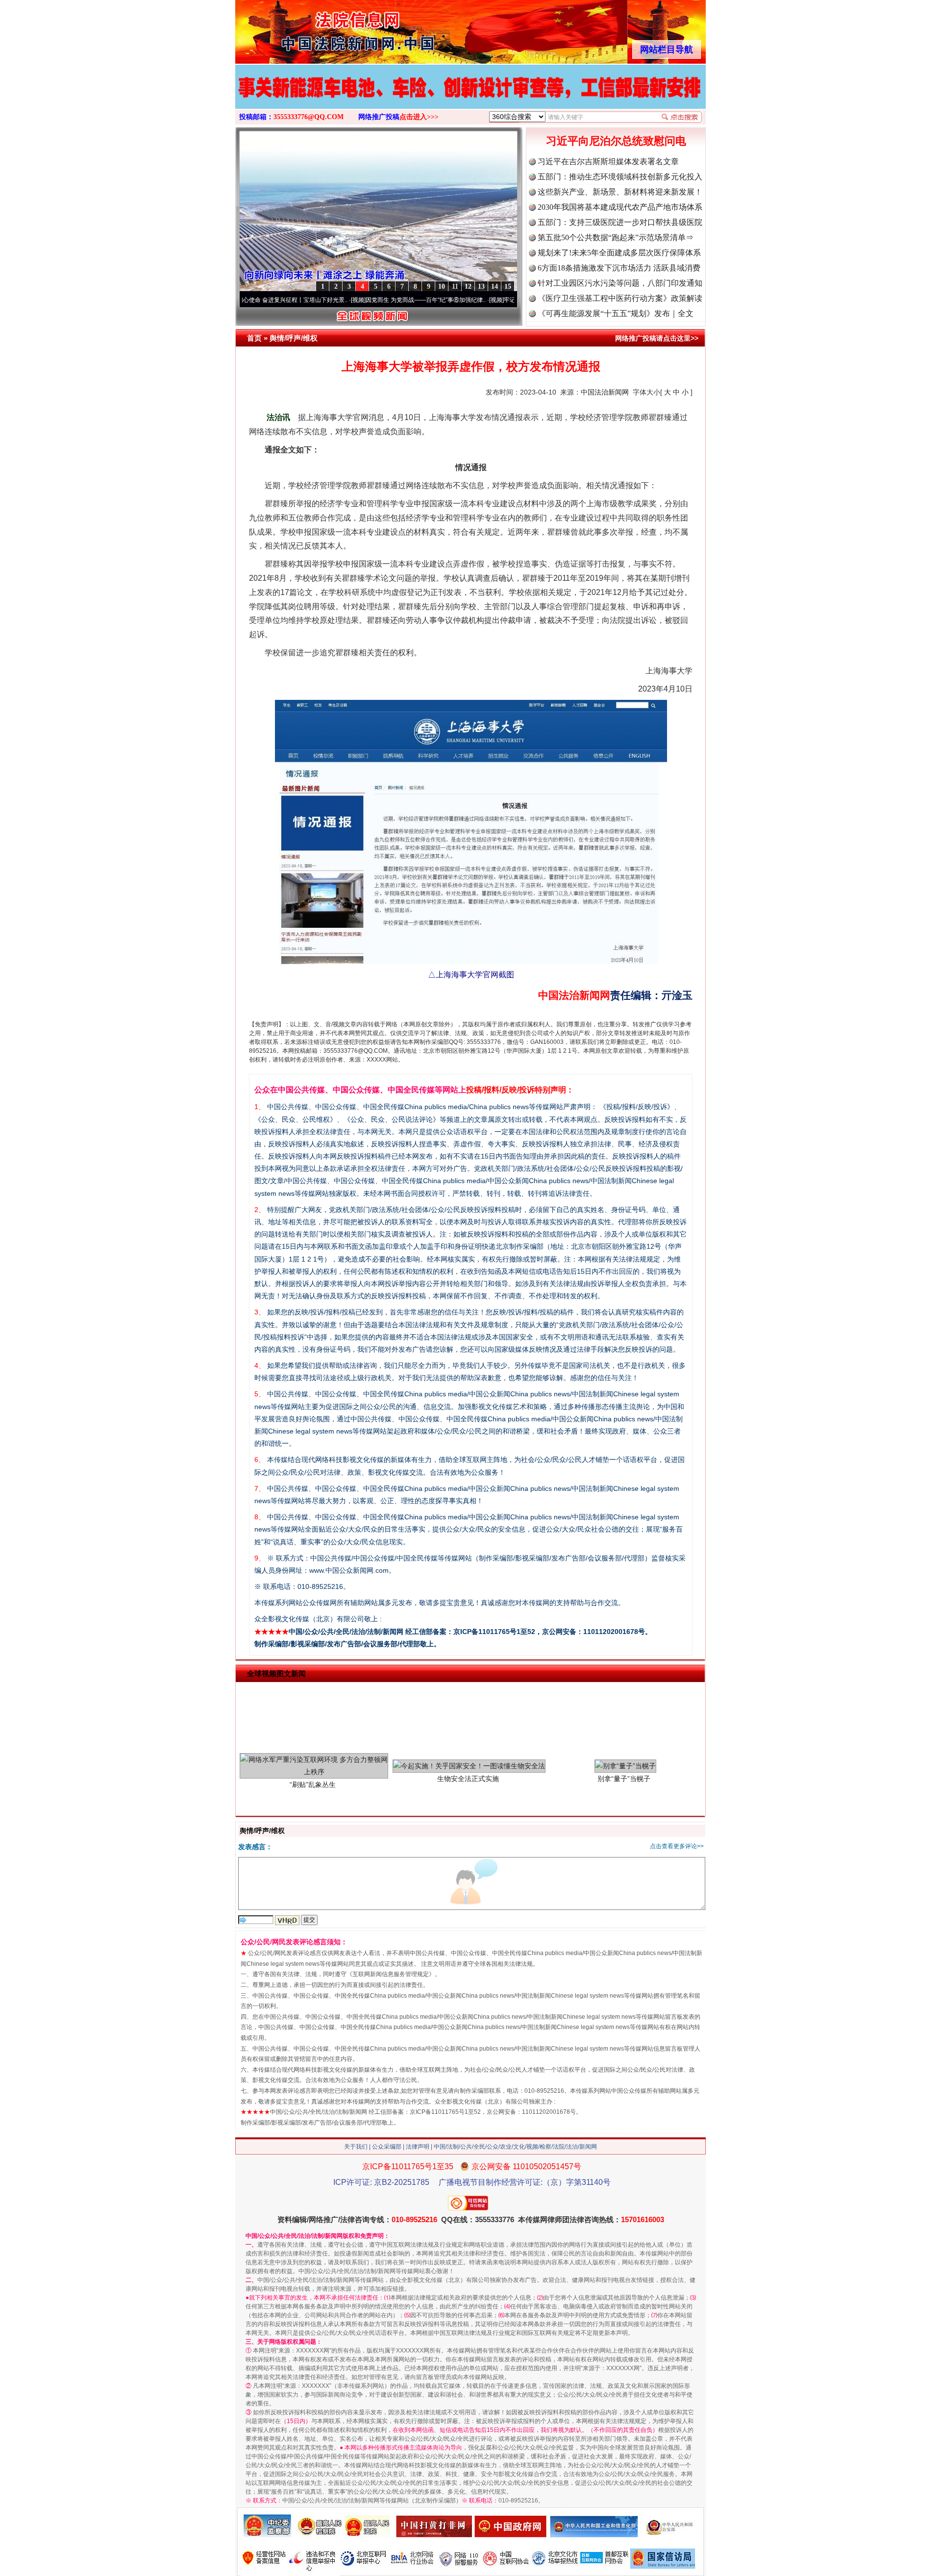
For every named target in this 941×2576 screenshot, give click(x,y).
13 (481, 286)
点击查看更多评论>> (677, 1846)
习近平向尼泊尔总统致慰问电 (616, 141)
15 (508, 286)
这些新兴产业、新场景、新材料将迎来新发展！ (620, 192)
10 (442, 286)
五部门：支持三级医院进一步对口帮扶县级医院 (620, 222)
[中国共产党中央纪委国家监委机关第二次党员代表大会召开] (470, 97)
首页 (254, 338)
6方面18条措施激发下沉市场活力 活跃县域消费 (619, 268)
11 (455, 286)
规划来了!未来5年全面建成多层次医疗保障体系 (619, 253)
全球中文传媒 (316, 28)
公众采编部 (387, 2147)
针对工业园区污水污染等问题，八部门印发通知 (620, 283)
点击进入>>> (419, 117)
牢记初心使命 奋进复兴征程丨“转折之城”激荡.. (485, 300)
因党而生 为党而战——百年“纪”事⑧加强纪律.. (347, 300)
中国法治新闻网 (605, 392)
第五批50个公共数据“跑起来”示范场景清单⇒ (616, 237)
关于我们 (356, 2147)
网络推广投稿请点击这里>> (657, 338)
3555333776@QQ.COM (309, 117)
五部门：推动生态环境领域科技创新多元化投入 (620, 177)
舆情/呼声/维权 (294, 338)
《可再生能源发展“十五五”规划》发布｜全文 (616, 313)
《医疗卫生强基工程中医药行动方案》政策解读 (620, 298)
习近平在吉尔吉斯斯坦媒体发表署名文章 (608, 161)
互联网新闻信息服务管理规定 (391, 1974)
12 (468, 286)
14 (495, 286)
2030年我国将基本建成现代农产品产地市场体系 (620, 207)
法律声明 (418, 2147)
